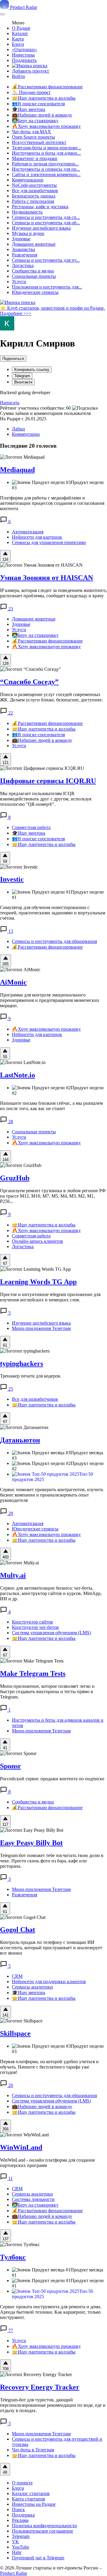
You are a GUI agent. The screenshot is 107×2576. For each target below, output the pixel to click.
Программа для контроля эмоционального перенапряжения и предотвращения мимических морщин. (50, 1000)
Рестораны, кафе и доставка (40, 207)
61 (5, 1345)
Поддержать (24, 60)
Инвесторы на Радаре (34, 2504)
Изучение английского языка (41, 228)
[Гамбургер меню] (2, 14)
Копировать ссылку (32, 370)
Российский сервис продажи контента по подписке (52, 1779)
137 (5, 2239)
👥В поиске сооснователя (38, 104)
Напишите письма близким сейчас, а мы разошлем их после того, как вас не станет (51, 1106)
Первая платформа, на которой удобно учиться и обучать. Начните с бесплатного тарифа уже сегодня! (49, 2067)
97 (5, 1422)
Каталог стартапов (31, 2493)
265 (5, 964)
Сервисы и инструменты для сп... (46, 217)
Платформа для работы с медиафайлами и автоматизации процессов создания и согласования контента (52, 503)
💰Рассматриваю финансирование (47, 87)
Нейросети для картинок (37, 537)
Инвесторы (23, 55)
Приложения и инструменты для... (47, 287)
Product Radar (23, 7)
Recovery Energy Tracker (40, 2387)
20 (10, 2085)
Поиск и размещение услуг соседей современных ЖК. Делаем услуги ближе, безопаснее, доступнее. (51, 697)
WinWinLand (21, 2147)
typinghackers (22, 1364)
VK (15, 2542)
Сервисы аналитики (32, 1987)
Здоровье (21, 239)
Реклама (20, 2520)
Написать (10, 403)
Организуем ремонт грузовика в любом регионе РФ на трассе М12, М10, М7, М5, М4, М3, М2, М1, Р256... (53, 1196)
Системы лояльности (33, 2199)
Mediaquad (17, 470)
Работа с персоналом (33, 201)
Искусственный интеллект (39, 142)
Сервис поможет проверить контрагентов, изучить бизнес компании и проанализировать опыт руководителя (52, 1495)
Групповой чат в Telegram (38, 2558)
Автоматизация (28, 532)
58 (5, 861)
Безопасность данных (34, 196)
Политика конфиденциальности (44, 2526)
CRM (17, 1976)
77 (10, 2330)
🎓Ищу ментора (29, 109)
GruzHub (15, 1178)
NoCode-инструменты (34, 185)
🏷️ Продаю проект (31, 92)
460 (5, 1557)
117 (5, 1824)
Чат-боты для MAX (32, 132)
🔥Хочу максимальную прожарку (46, 126)
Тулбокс (13, 2257)
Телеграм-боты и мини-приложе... (47, 148)
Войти (18, 76)
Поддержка (23, 2515)
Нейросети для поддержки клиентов (49, 1982)
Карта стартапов (29, 2499)
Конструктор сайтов (32, 1622)
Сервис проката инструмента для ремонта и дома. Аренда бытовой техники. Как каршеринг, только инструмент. (51, 2312)
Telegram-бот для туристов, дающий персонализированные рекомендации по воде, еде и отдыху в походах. (53, 2405)
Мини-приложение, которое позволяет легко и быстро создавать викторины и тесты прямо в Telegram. (47, 1692)
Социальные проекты (34, 276)
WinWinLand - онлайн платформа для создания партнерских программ (47, 2163)
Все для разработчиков (35, 191)
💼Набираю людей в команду (42, 115)
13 (10, 931)
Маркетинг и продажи (35, 158)
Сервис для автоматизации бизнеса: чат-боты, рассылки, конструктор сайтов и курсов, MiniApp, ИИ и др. (51, 1593)
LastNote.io (18, 1075)
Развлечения (25, 255)
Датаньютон (20, 1440)
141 (5, 2015)
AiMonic (13, 982)
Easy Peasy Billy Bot (31, 1843)
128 (5, 663)
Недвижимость (27, 212)
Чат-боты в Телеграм (33, 2450)
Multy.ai (13, 1575)
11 (10, 2178)
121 (5, 763)
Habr (17, 2552)
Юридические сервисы (35, 292)
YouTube (21, 2547)
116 (5, 559)
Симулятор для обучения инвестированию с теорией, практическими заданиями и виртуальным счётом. (53, 913)
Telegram (22, 376)
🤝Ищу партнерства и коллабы (44, 98)
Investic (12, 879)
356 (5, 2129)
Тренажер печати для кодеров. (31, 1376)
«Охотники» (25, 50)
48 (5, 2472)
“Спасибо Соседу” (29, 682)
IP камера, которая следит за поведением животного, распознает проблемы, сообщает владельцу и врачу (53, 593)
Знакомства (23, 249)
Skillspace (15, 2033)
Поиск (18, 2510)
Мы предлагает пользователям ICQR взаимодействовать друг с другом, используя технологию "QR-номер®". (46, 799)
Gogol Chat (18, 1930)
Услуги (19, 282)
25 (10, 1389)
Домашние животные (34, 244)
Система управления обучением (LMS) (51, 1633)
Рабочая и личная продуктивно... (45, 164)
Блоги (18, 44)
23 (10, 609)
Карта (18, 39)
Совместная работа (31, 827)
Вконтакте (23, 382)
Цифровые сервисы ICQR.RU (48, 781)
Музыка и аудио (28, 233)
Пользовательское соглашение (43, 2531)
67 (5, 1263)
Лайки (18, 429)
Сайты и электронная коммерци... (46, 174)
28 (10, 1122)
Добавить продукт (30, 71)
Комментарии (26, 434)
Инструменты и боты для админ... (46, 153)
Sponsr (11, 1766)
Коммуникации (28, 180)
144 (5, 1160)
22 (10, 713)
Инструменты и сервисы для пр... (46, 169)
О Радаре (21, 28)
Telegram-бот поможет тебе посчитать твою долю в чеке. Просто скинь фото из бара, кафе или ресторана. (52, 1861)
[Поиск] (30, 66)
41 (5, 1748)
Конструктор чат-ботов (35, 1627)
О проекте (22, 2483)
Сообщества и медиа (33, 271)
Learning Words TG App (38, 1282)
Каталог (20, 33)
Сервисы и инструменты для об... (46, 223)
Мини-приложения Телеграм (41, 1328)
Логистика (23, 265)
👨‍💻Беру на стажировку (35, 121)
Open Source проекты (33, 137)
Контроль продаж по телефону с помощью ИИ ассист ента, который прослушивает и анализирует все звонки (51, 1948)
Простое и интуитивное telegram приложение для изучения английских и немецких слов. (50, 1297)
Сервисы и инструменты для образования (54, 941)
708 (5, 2369)
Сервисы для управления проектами (49, 542)
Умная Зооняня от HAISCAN (47, 578)
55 (5, 1057)
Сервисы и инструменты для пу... (46, 260)
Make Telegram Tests (33, 1674)
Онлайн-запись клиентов (37, 1241)
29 (10, 1513)
